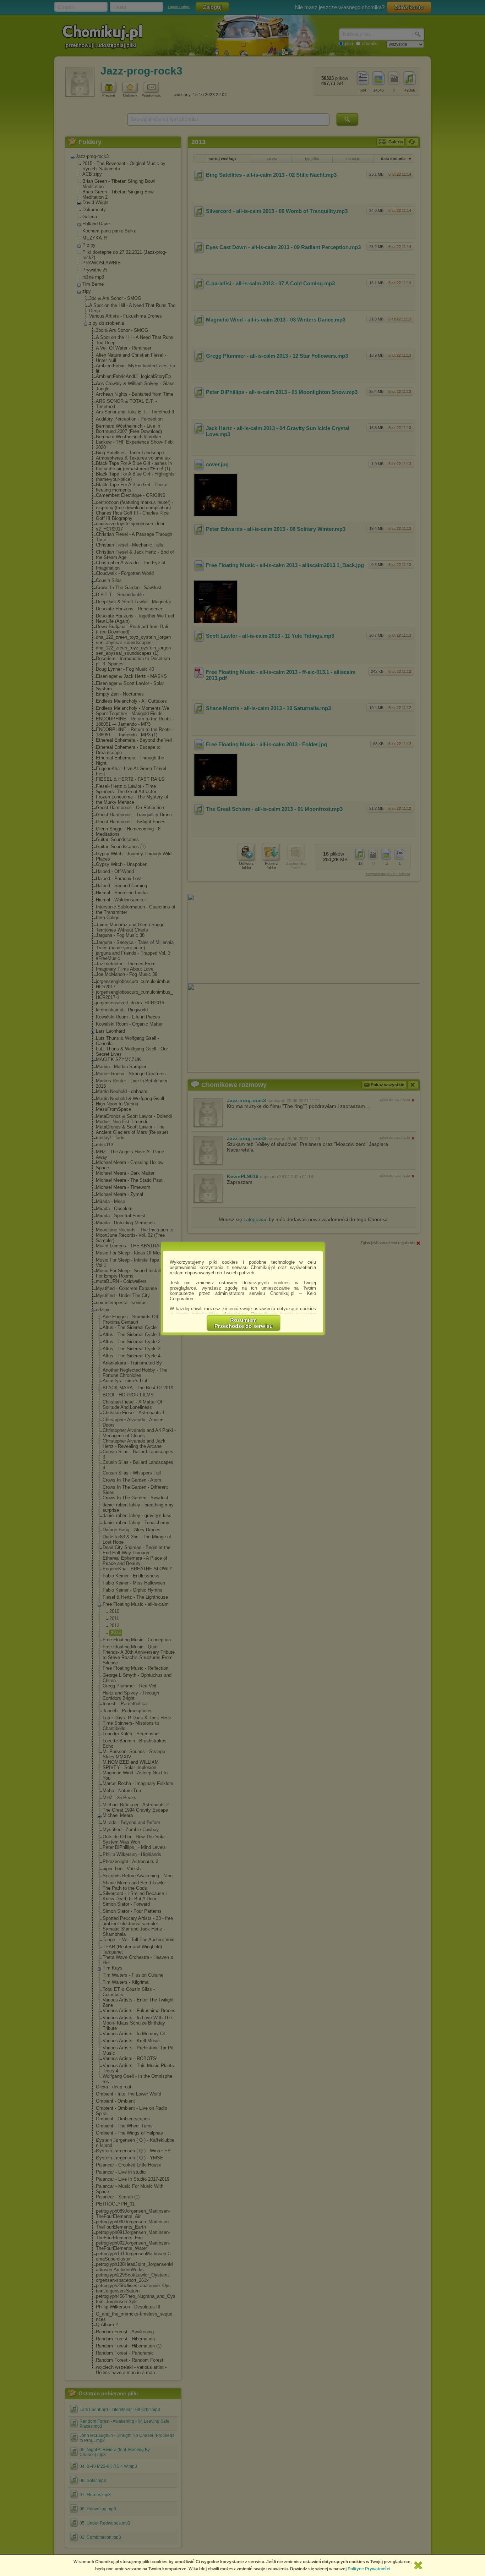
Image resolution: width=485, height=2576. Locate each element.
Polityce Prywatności (369, 2569)
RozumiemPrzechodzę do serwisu (244, 1323)
